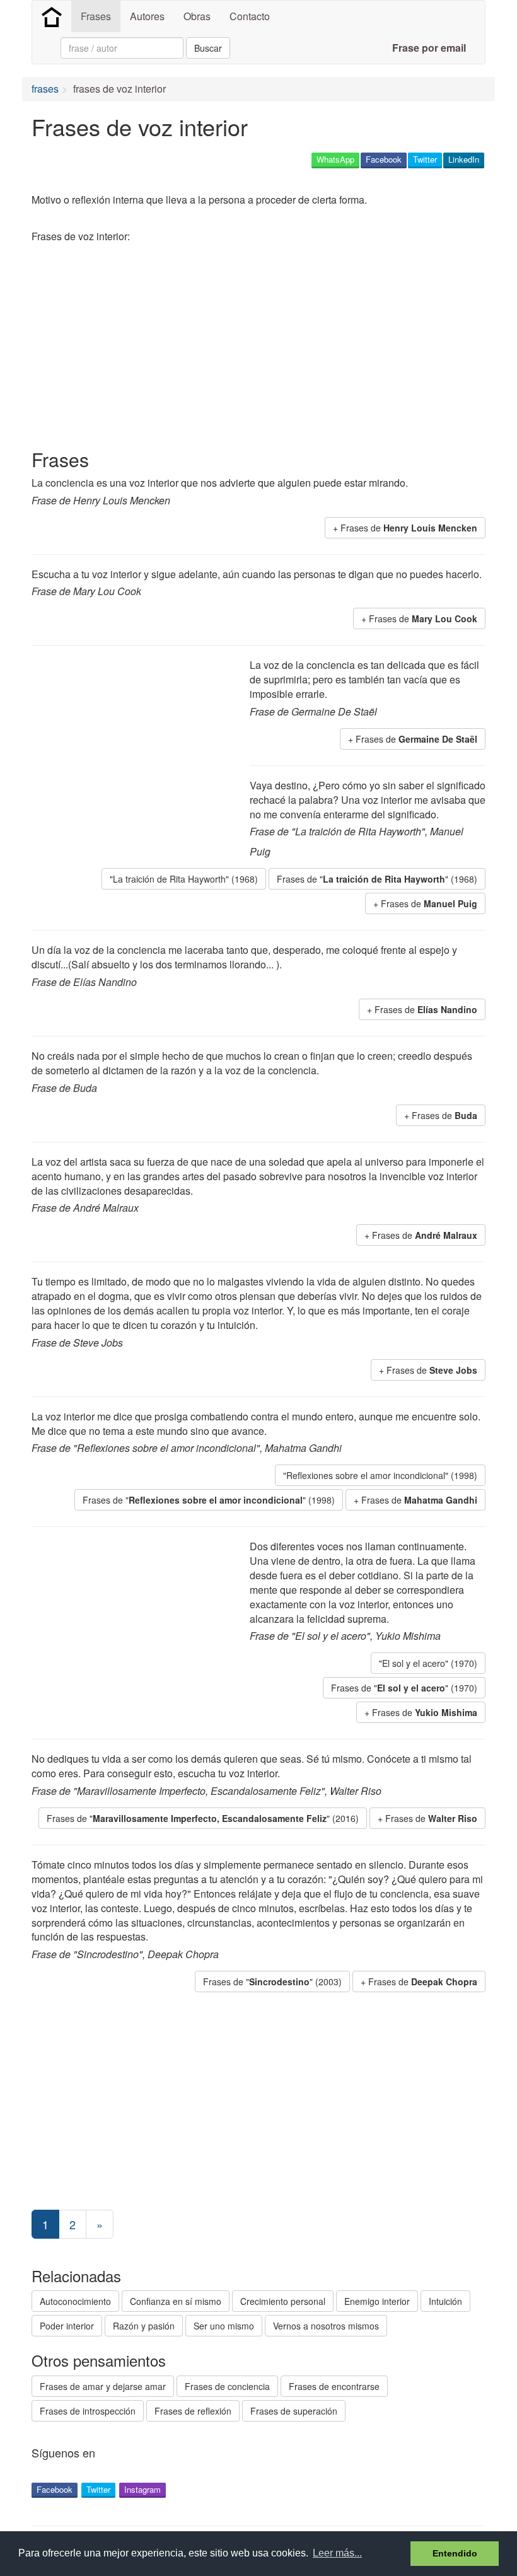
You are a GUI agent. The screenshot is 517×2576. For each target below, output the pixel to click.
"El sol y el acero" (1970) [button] (428, 1663)
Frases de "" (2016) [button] (203, 1818)
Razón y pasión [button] (144, 2326)
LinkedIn (464, 159)
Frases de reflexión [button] (193, 2411)
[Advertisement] (261, 348)
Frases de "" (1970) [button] (404, 1688)
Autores (147, 16)
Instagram (142, 2489)
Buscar (208, 48)
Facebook (384, 159)
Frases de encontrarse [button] (334, 2386)
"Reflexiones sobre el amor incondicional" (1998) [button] (380, 1475)
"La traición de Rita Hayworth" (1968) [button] (184, 879)
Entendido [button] (455, 2553)
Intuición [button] (445, 2301)
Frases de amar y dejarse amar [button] (103, 2386)
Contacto (250, 16)
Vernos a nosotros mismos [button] (326, 2326)
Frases (96, 16)
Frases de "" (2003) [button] (272, 1981)
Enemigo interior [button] (377, 2301)
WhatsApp (335, 159)
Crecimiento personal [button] (283, 2301)
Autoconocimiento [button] (75, 2301)
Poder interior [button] (67, 2326)
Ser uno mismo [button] (224, 2326)
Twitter (425, 159)
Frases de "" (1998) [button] (209, 1500)
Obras (197, 16)
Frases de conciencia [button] (227, 2386)
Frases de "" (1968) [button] (377, 879)
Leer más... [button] (337, 2553)
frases (45, 89)
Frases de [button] (409, 528)
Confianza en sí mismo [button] (176, 2301)
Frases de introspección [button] (88, 2411)
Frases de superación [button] (294, 2411)
